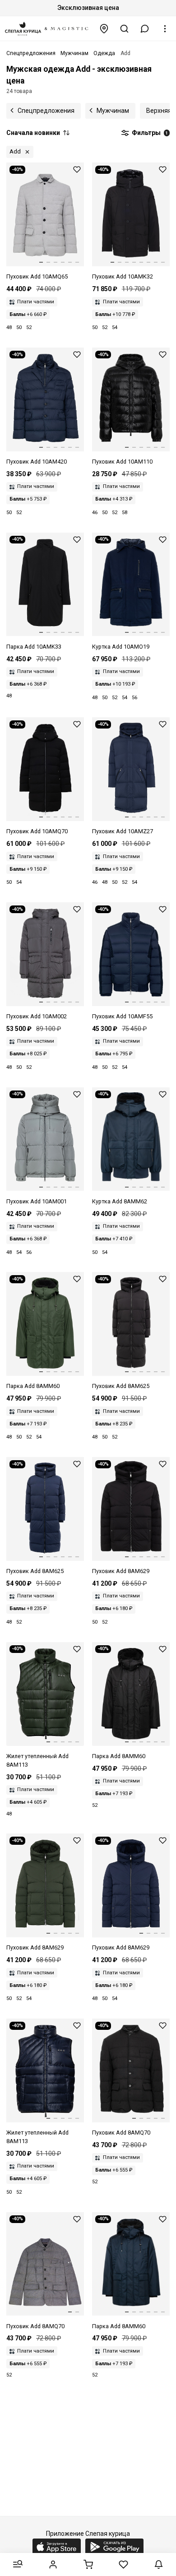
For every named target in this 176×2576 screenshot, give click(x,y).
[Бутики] (104, 29)
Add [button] (15, 151)
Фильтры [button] (149, 133)
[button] (145, 29)
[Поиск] (125, 29)
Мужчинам (113, 111)
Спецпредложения (46, 111)
